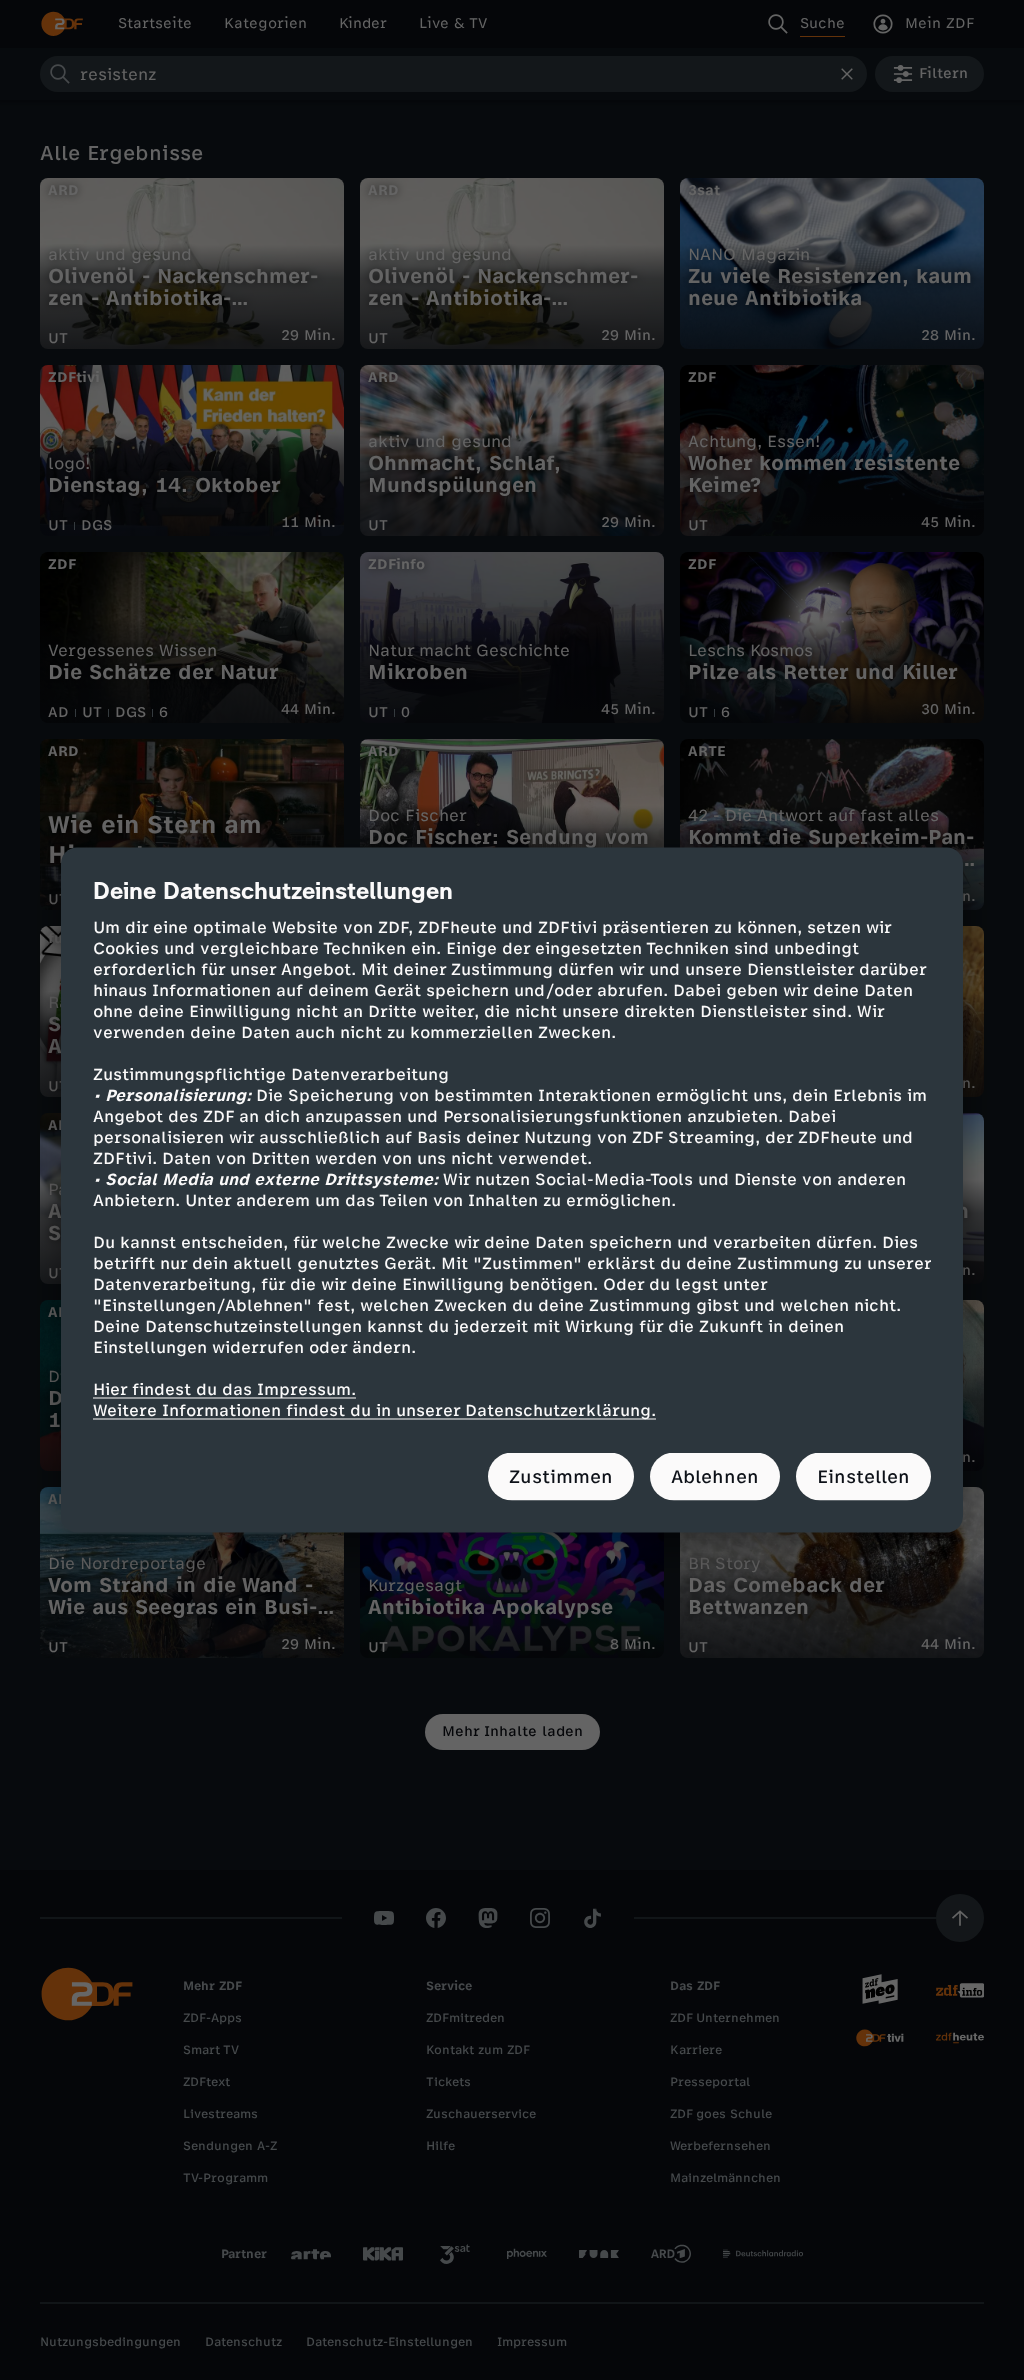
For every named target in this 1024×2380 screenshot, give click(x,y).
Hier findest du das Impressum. (224, 1389)
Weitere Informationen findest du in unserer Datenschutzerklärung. (374, 1410)
